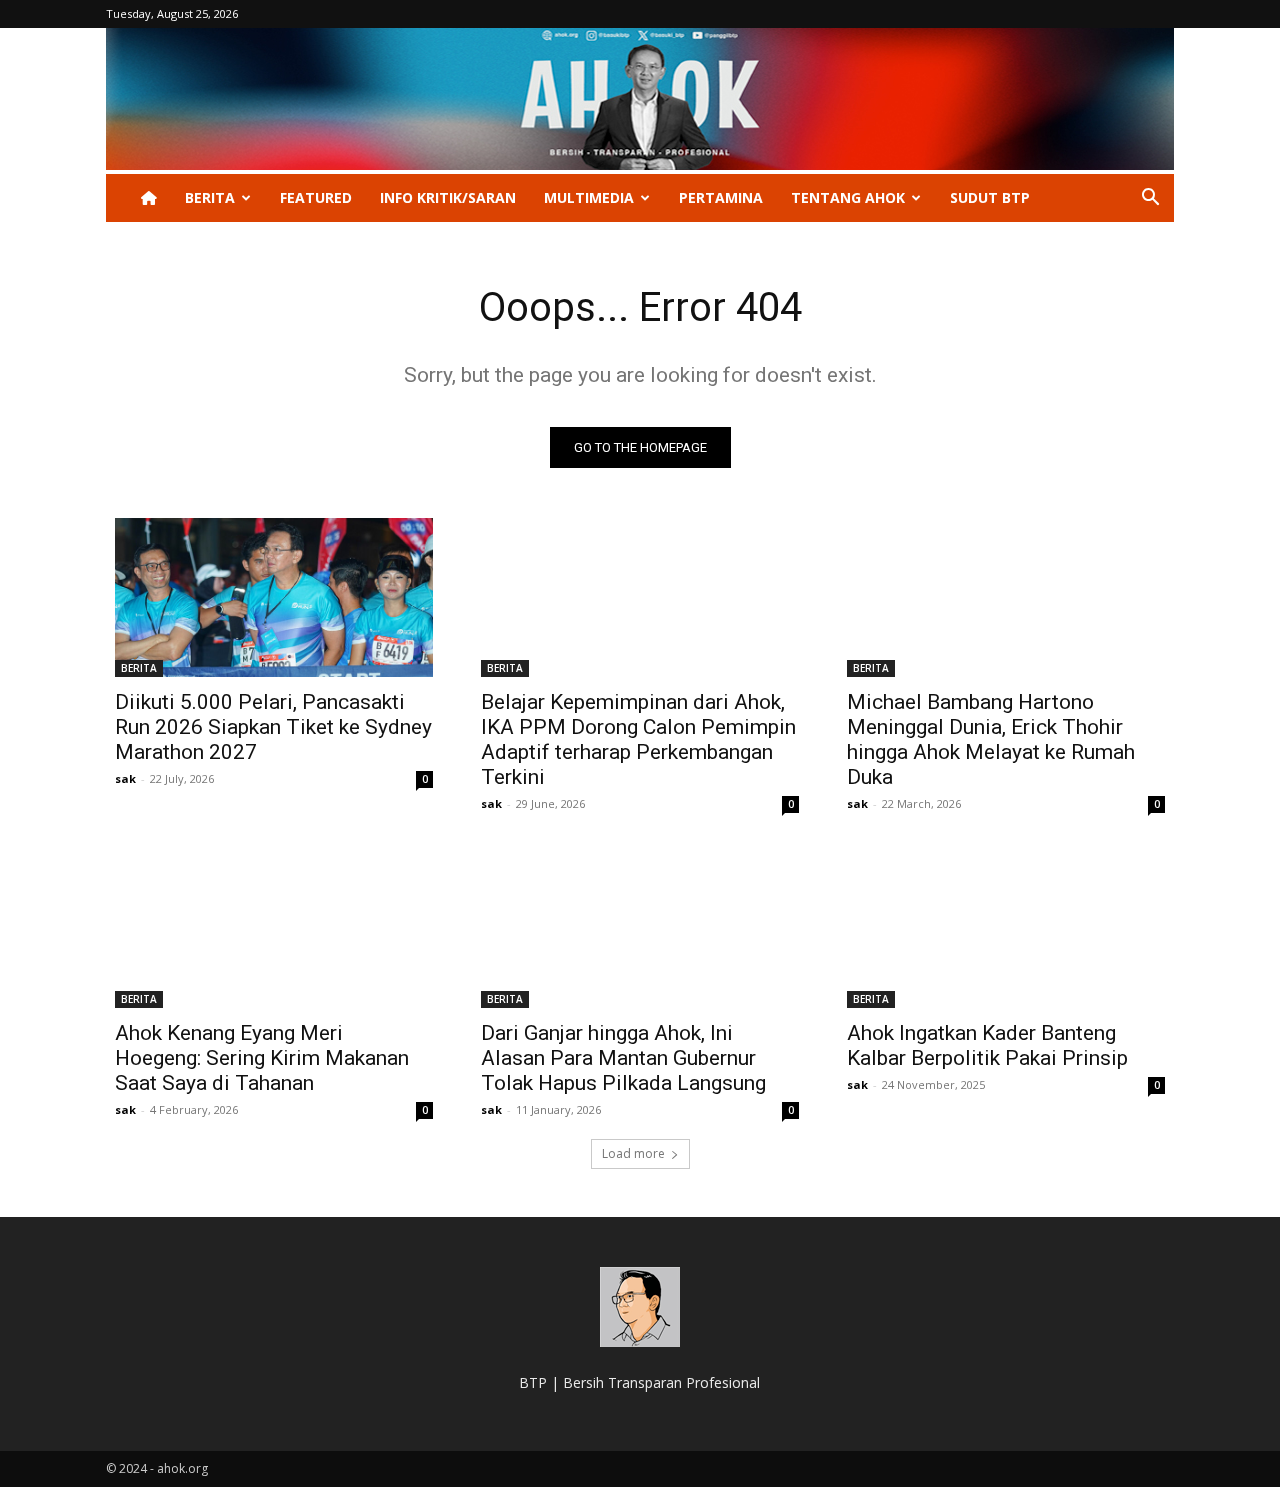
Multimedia (589, 197)
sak (125, 778)
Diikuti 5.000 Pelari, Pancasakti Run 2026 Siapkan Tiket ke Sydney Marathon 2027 (273, 727)
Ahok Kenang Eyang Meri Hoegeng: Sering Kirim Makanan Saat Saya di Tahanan (262, 1058)
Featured (316, 197)
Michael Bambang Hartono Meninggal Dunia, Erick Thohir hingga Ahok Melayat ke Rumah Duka (991, 739)
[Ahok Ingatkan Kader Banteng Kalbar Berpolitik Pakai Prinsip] (1006, 928)
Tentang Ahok (848, 197)
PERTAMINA (721, 197)
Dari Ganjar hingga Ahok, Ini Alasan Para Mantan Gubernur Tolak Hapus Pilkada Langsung (623, 1058)
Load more (633, 1153)
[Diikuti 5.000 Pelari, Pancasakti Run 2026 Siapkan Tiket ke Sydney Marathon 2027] (274, 597)
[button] (1150, 199)
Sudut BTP (990, 197)
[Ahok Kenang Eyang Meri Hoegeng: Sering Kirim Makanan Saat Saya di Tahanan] (274, 928)
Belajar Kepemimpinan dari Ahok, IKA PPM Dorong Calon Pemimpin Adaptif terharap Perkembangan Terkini (638, 739)
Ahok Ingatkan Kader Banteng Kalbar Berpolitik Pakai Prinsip (987, 1045)
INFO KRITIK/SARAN (448, 197)
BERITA (210, 197)
